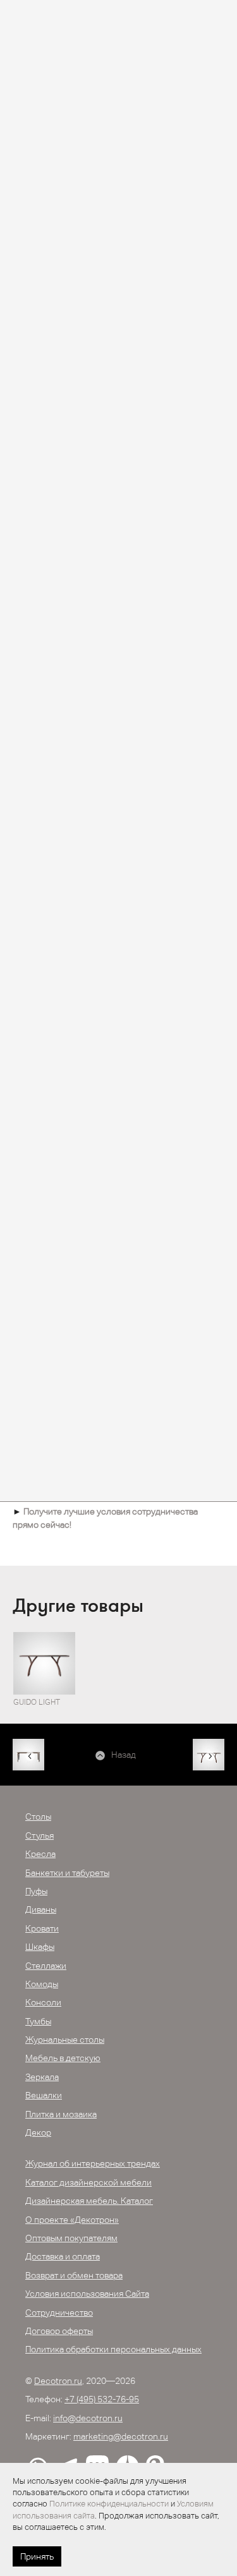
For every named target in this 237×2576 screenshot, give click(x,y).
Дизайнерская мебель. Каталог (89, 2201)
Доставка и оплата (63, 2256)
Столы (38, 1817)
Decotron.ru (58, 2381)
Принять (37, 2556)
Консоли (43, 2002)
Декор (38, 2132)
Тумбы (38, 2021)
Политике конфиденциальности (109, 2504)
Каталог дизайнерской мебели (88, 2182)
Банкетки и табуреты (67, 1873)
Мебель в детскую (63, 2058)
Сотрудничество (59, 2313)
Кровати (42, 1928)
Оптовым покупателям (71, 2238)
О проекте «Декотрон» (72, 2220)
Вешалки (44, 2095)
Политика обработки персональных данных (113, 2349)
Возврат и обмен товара (74, 2275)
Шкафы (40, 1947)
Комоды (42, 1984)
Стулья (39, 1835)
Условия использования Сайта (87, 2294)
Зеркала (42, 2077)
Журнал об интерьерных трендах (93, 2163)
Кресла (40, 1854)
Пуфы (36, 1891)
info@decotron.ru (88, 2418)
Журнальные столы (65, 2040)
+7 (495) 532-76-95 (102, 2399)
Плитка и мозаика (61, 2114)
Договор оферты (59, 2331)
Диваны (41, 1909)
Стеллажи (46, 1966)
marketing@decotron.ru (121, 2436)
